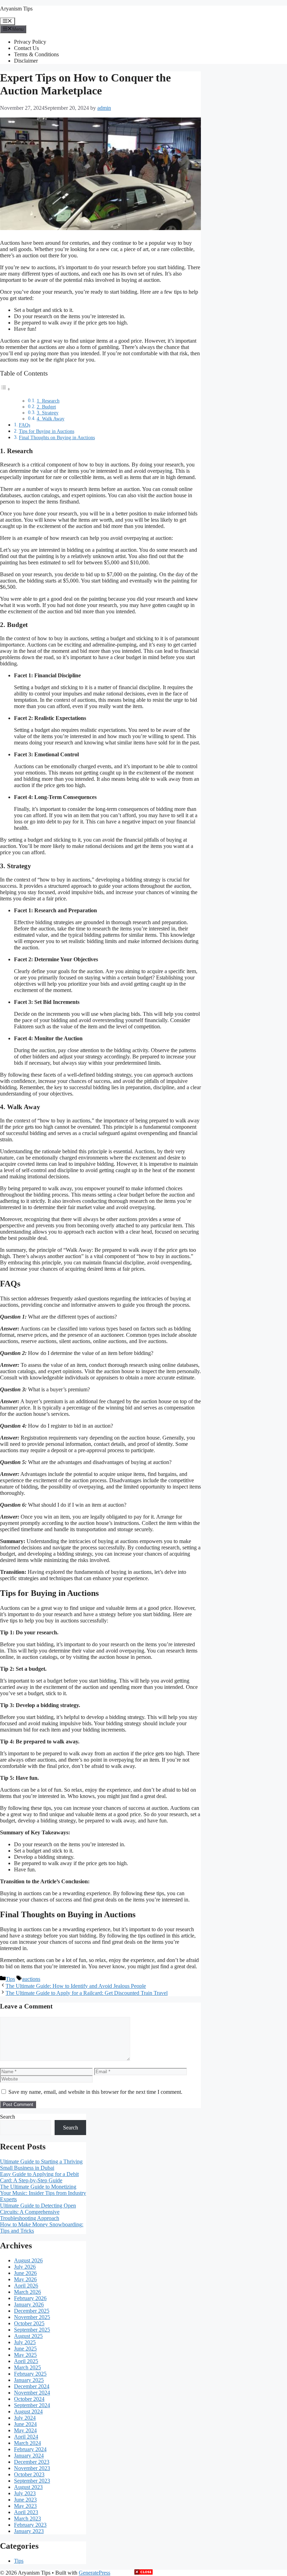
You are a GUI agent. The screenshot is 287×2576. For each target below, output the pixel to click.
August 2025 (28, 2336)
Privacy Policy (30, 42)
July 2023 (25, 2493)
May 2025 (25, 2355)
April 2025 (26, 2361)
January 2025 (29, 2380)
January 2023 (29, 2531)
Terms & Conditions (36, 54)
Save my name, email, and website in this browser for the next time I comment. (95, 2092)
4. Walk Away (51, 419)
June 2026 (25, 2273)
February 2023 (30, 2525)
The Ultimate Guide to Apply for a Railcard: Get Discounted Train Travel (87, 1993)
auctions (31, 1979)
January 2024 (29, 2456)
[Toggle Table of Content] (5, 389)
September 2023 (32, 2481)
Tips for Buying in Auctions (47, 431)
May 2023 (25, 2506)
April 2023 (26, 2512)
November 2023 (32, 2468)
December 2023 (32, 2462)
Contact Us (26, 48)
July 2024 (25, 2418)
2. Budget (46, 407)
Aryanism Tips (16, 9)
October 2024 (29, 2399)
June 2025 (25, 2349)
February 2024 (30, 2449)
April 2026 (26, 2286)
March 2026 (27, 2292)
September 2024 (32, 2405)
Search (8, 2117)
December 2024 (32, 2386)
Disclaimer (26, 61)
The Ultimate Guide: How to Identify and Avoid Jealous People (76, 1986)
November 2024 (32, 2393)
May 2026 (25, 2279)
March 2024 (27, 2443)
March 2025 (27, 2367)
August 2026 (28, 2260)
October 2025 (29, 2323)
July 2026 (25, 2267)
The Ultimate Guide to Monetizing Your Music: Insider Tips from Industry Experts (43, 2193)
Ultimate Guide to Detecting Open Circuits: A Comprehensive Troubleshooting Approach (38, 2212)
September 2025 (32, 2330)
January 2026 (29, 2304)
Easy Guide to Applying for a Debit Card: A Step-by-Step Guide (39, 2177)
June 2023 (25, 2500)
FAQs (24, 425)
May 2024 (25, 2430)
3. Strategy (48, 413)
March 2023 (27, 2518)
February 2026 (30, 2298)
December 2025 (32, 2311)
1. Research (48, 401)
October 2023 (29, 2474)
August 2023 (28, 2487)
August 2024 (28, 2411)
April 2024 (26, 2437)
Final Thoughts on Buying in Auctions (57, 437)
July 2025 (25, 2342)
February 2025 (30, 2374)
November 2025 (32, 2317)
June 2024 (25, 2424)
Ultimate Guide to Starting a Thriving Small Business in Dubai (41, 2165)
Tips (10, 1979)
